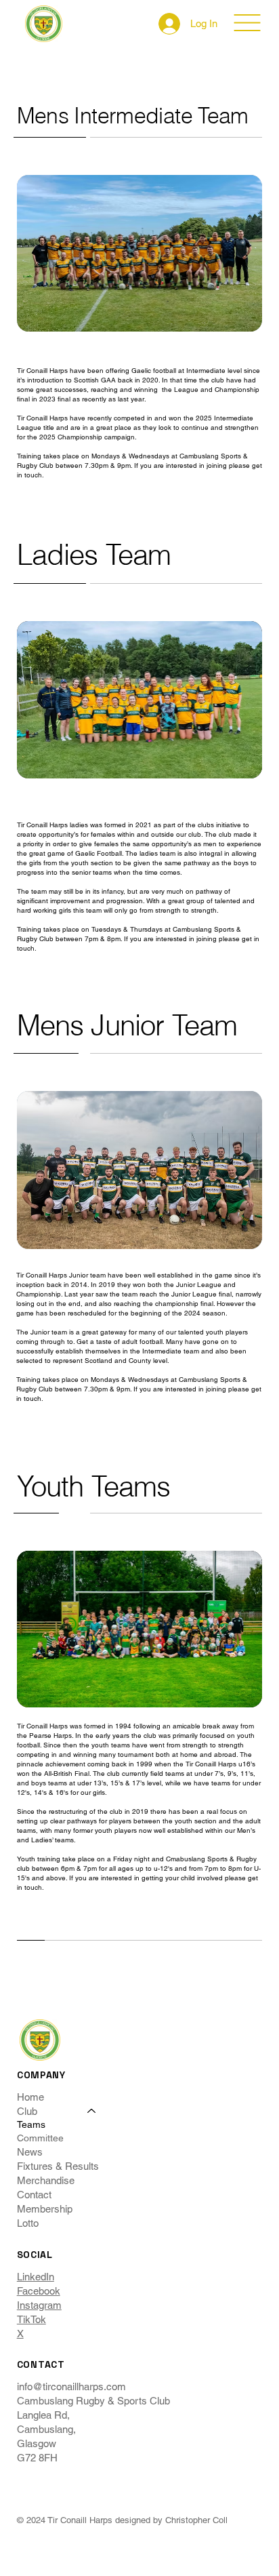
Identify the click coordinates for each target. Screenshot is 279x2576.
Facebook (39, 2291)
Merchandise (46, 2180)
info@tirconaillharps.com (71, 2386)
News (30, 2152)
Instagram (39, 2305)
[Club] (92, 2111)
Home (30, 2097)
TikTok (31, 2319)
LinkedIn (36, 2277)
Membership (45, 2209)
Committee (40, 2138)
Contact (34, 2195)
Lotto (28, 2223)
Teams (31, 2124)
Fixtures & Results (58, 2166)
